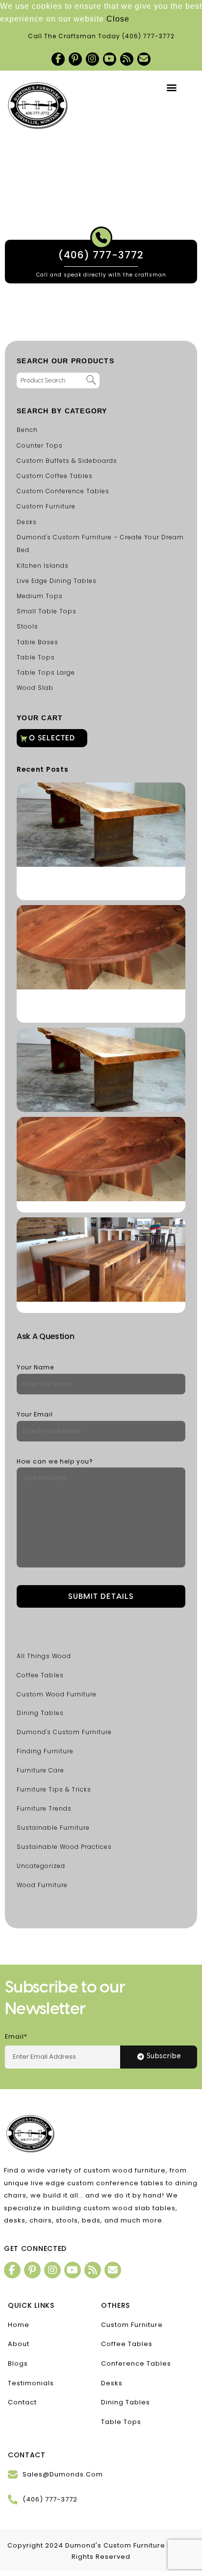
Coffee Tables (40, 1675)
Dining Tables (40, 1713)
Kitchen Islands (43, 566)
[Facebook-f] (58, 59)
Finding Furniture (45, 1751)
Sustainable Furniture (53, 1828)
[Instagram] (92, 59)
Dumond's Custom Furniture (64, 1732)
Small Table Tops (47, 611)
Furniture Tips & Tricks (54, 1789)
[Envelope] (144, 59)
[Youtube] (110, 59)
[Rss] (127, 59)
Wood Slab (35, 688)
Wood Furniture (42, 1885)
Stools (27, 626)
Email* (16, 2036)
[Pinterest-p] (75, 59)
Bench (27, 430)
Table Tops (36, 657)
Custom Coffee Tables (55, 476)
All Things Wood (44, 1656)
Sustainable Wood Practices (64, 1847)
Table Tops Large (46, 672)
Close (118, 19)
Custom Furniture (46, 506)
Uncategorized (41, 1866)
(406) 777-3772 (148, 36)
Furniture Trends (44, 1808)
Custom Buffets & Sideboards (67, 461)
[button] (172, 88)
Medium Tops (40, 596)
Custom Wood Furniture (57, 1694)
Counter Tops (40, 445)
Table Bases (38, 642)
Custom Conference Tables (63, 491)
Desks (27, 522)
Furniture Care (40, 1770)
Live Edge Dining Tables (57, 581)
